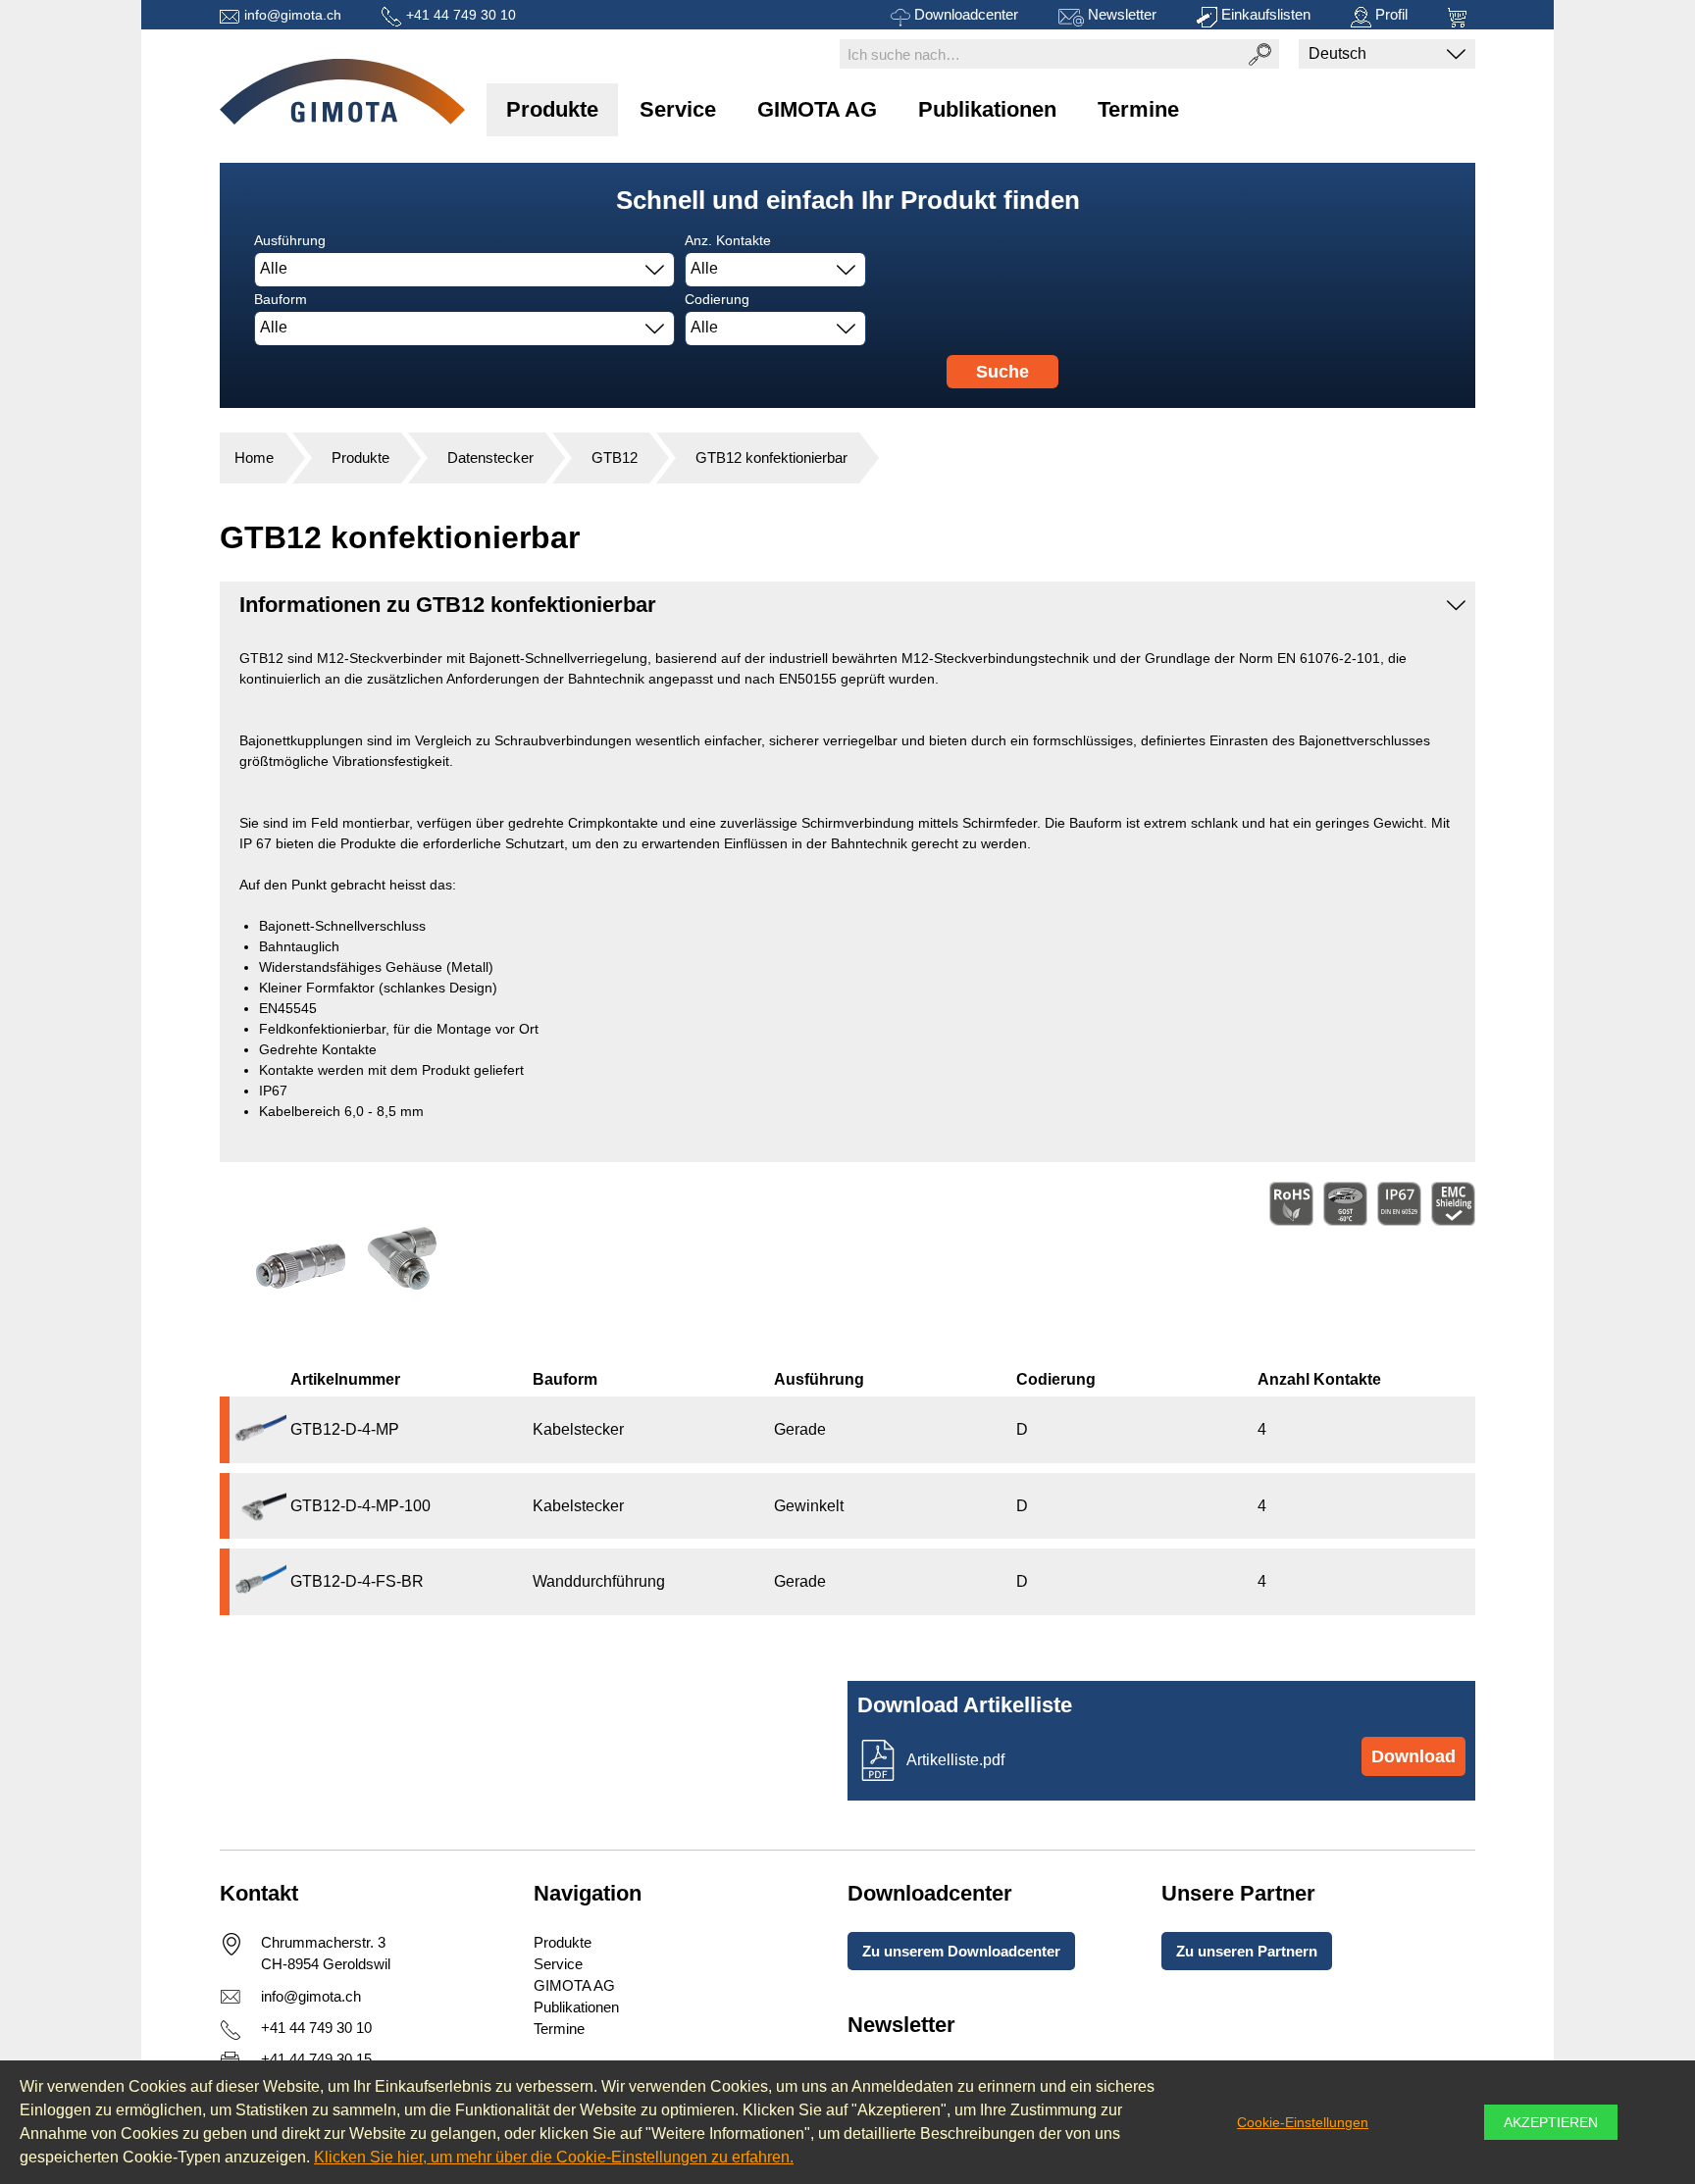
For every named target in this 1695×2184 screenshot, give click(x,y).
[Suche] (1259, 54)
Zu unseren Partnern (1247, 1951)
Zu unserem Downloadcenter (961, 1951)
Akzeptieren (1551, 2122)
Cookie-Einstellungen (1303, 2122)
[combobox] (464, 270)
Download (1413, 1756)
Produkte (552, 109)
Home (254, 457)
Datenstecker (490, 457)
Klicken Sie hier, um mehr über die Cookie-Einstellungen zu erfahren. (554, 2157)
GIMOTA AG (817, 109)
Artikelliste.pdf (955, 1760)
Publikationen (987, 109)
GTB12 (615, 457)
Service (678, 109)
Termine (1138, 109)
